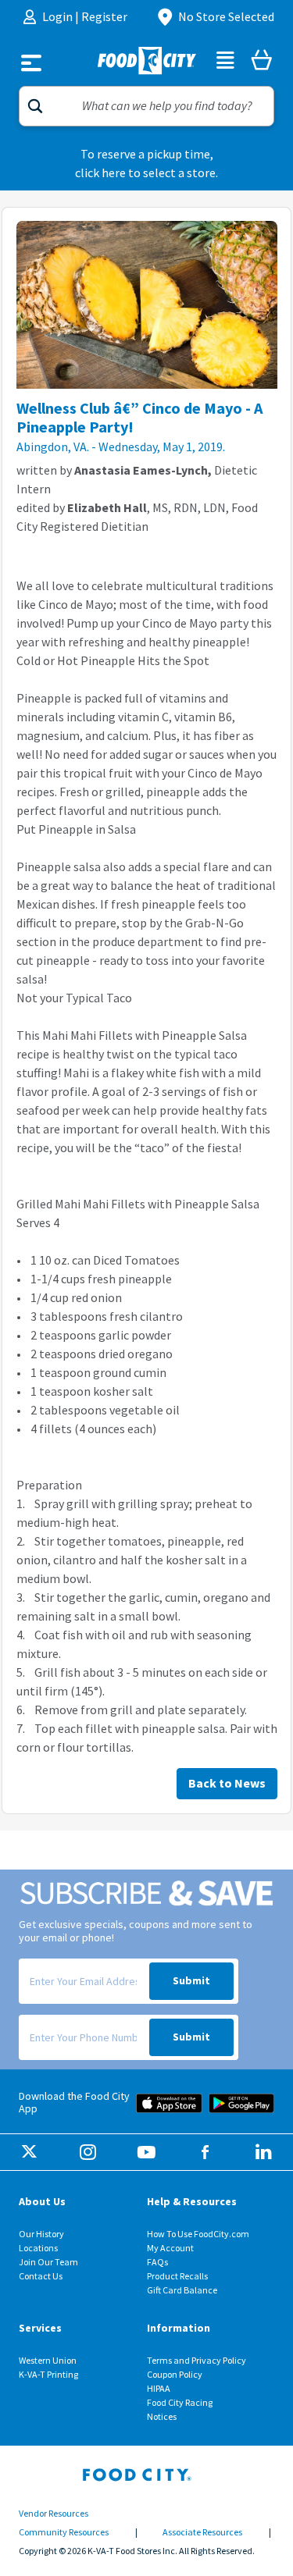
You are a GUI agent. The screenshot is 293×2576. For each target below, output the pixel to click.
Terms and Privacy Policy (197, 2361)
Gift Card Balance (182, 2290)
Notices (162, 2417)
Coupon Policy (175, 2375)
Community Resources (64, 2532)
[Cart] (261, 62)
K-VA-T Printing (48, 2375)
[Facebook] (205, 2153)
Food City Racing (180, 2403)
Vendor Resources (54, 2514)
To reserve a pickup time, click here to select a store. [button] (146, 164)
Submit (191, 1981)
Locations (38, 2248)
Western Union (48, 2361)
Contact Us (41, 2276)
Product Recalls (177, 2276)
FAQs (157, 2262)
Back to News (227, 1783)
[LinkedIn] (264, 2153)
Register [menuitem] (104, 17)
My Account (170, 2248)
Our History (41, 2234)
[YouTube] (146, 2153)
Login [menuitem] (59, 17)
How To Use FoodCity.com (198, 2234)
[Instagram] (88, 2153)
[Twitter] (29, 2153)
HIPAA (159, 2389)
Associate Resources (202, 2532)
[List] (225, 62)
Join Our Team (48, 2262)
